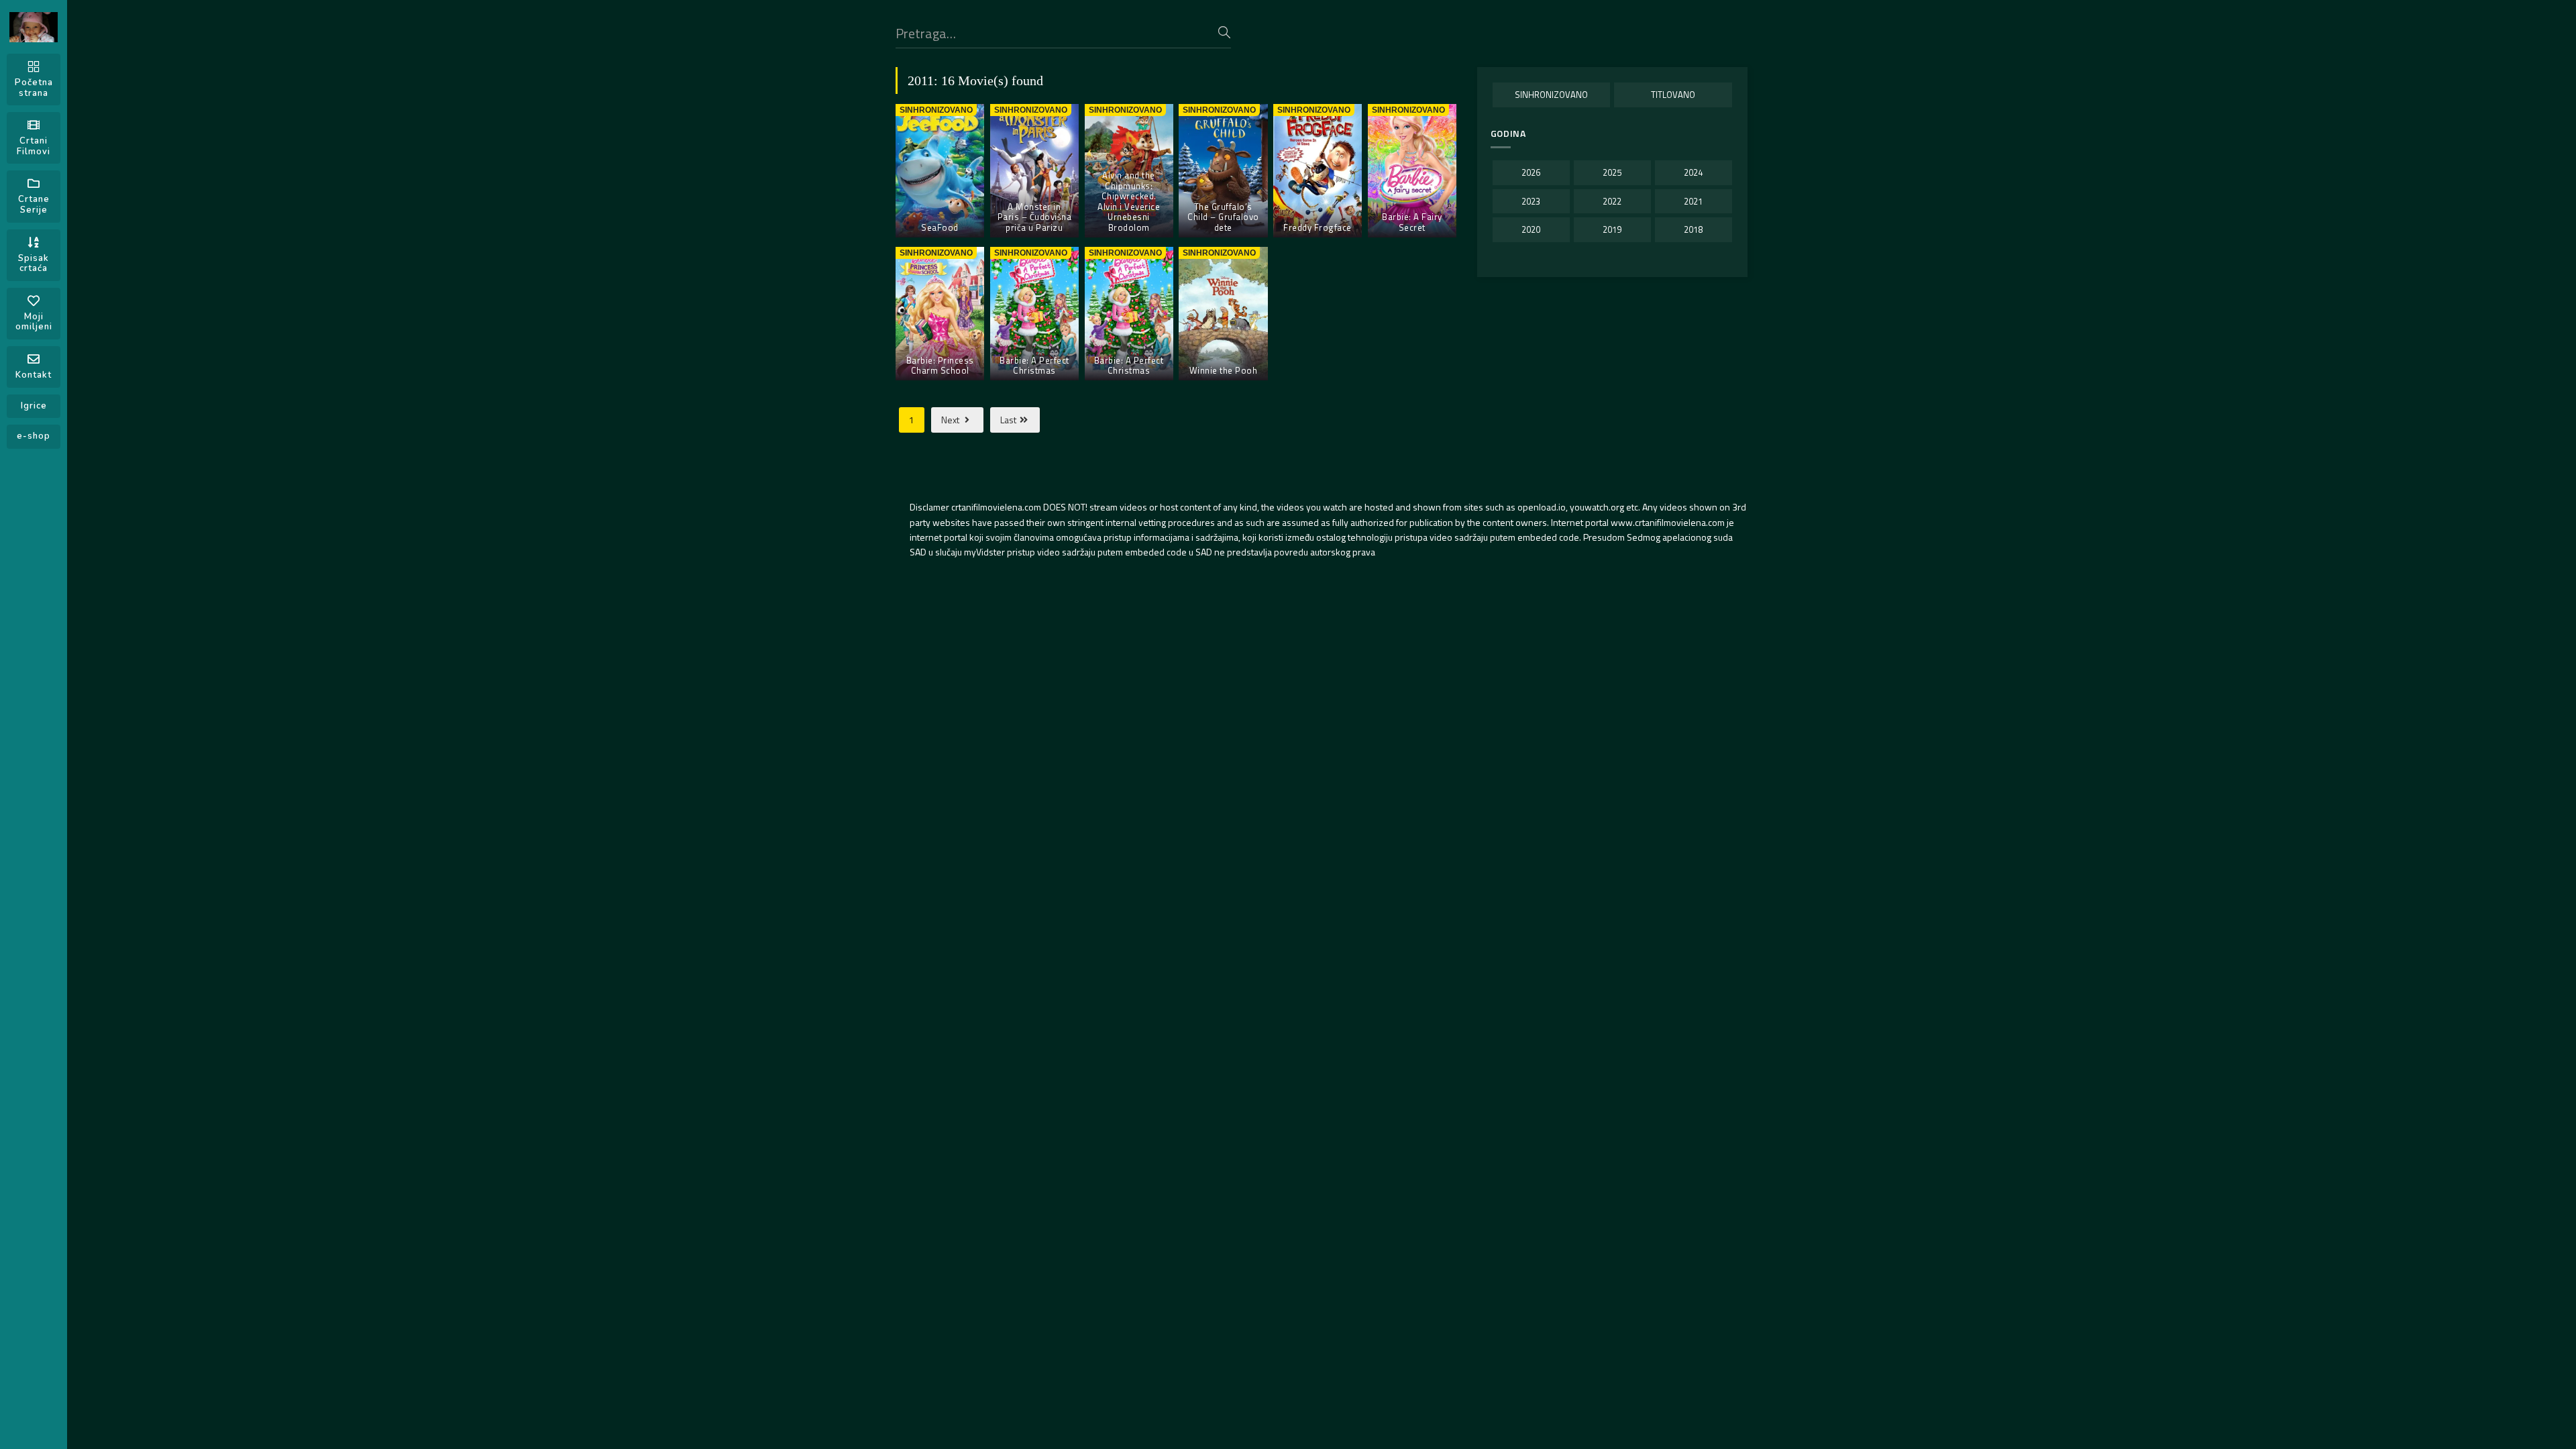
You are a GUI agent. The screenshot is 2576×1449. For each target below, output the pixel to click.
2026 (1531, 172)
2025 (1612, 172)
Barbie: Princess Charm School (940, 366)
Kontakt (34, 375)
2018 (1693, 229)
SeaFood (940, 227)
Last (1009, 420)
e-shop (34, 436)
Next (951, 420)
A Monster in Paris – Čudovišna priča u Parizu (1035, 217)
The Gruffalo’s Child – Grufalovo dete (1223, 217)
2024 (1693, 172)
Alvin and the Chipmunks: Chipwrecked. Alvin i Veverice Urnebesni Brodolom (1129, 201)
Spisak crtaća (34, 264)
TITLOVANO (1673, 95)
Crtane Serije (34, 205)
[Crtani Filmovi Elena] (34, 27)
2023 (1531, 201)
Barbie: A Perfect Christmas (1034, 366)
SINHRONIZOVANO (1551, 95)
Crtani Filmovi (34, 146)
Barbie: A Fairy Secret (1412, 222)
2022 (1612, 201)
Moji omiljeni (34, 322)
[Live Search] (1224, 32)
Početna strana (34, 88)
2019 (1612, 229)
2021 (1693, 201)
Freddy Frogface (1318, 227)
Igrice (34, 406)
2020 (1531, 229)
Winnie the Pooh (1224, 370)
